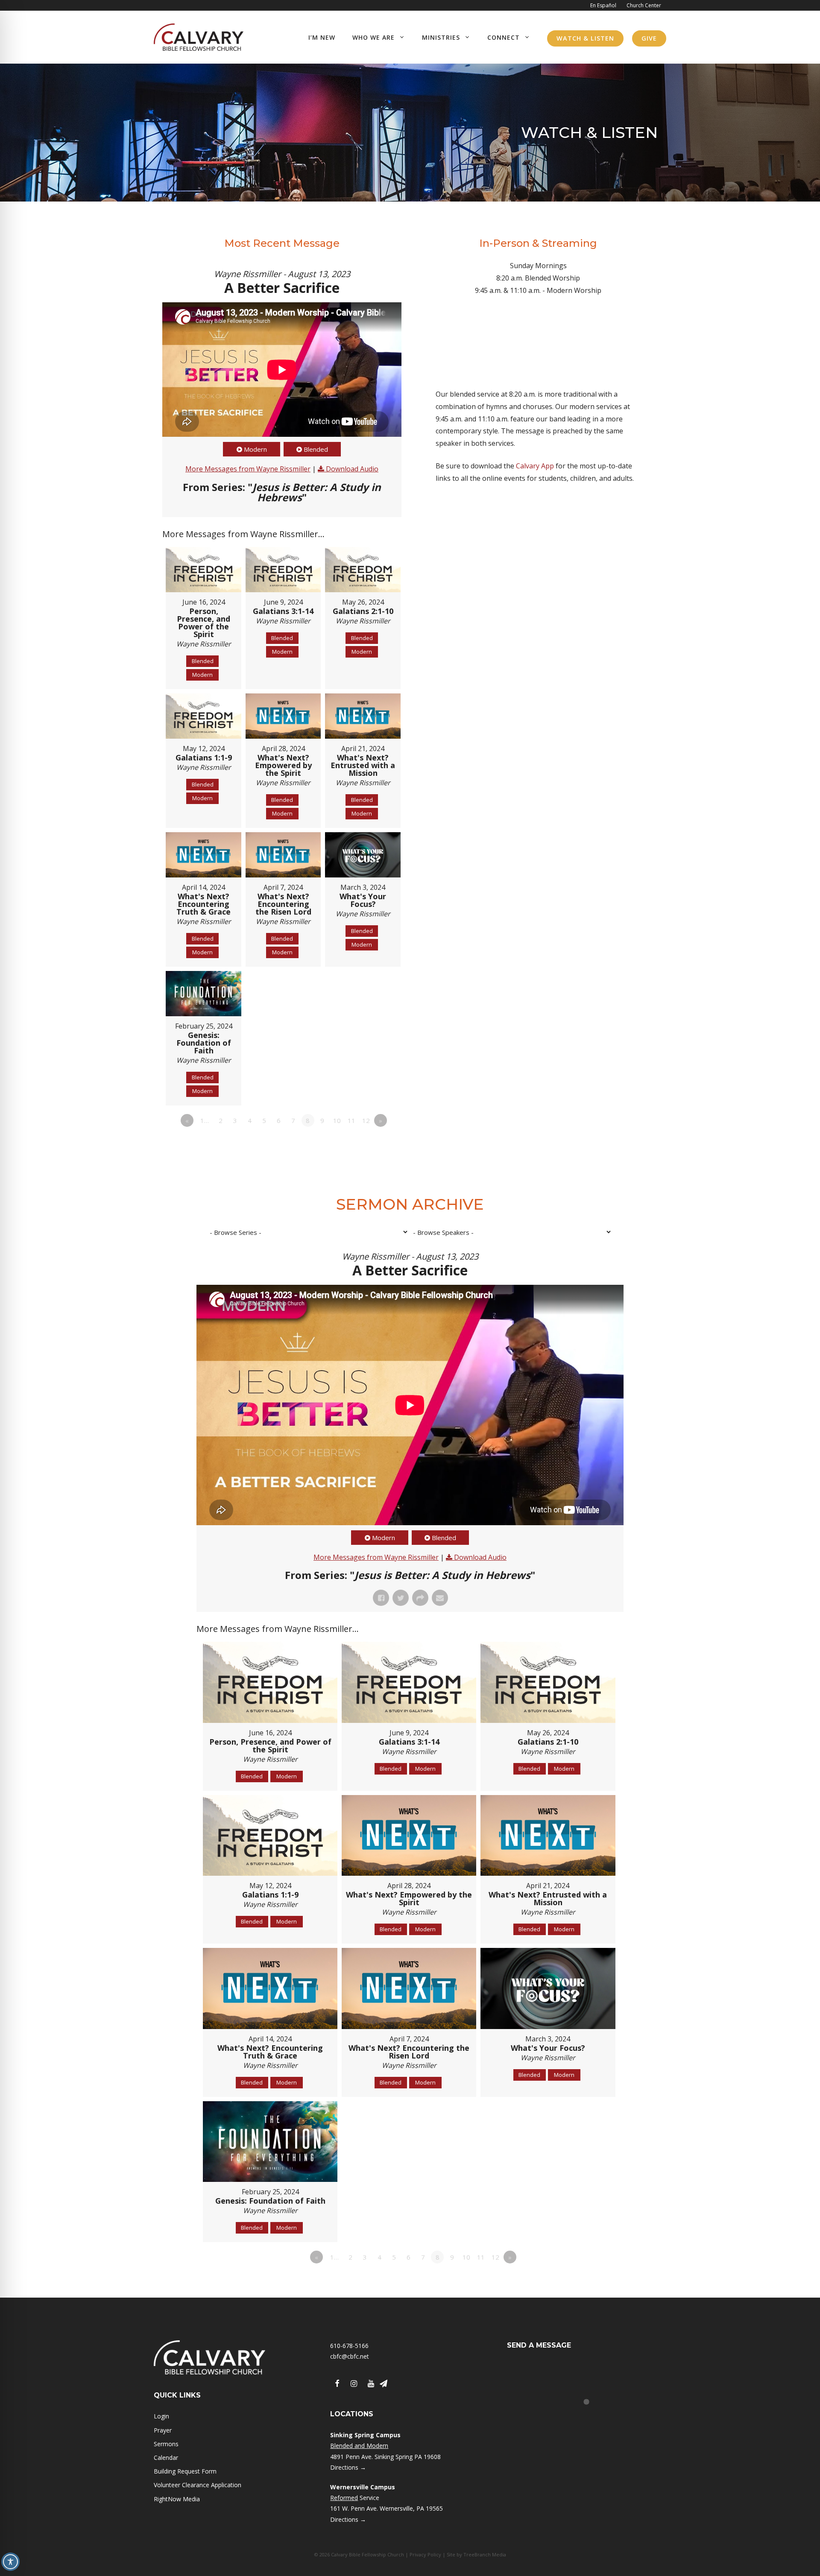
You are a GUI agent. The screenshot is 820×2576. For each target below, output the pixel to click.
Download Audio (352, 469)
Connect (504, 37)
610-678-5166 (349, 2346)
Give (649, 38)
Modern (255, 449)
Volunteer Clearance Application (198, 2485)
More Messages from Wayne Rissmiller (248, 469)
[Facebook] (337, 2384)
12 (366, 1120)
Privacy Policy (425, 2554)
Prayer (163, 2430)
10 (337, 1120)
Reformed (344, 2498)
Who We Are (373, 37)
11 (351, 1120)
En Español (603, 5)
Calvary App (535, 466)
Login (161, 2416)
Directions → (348, 2467)
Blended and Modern (359, 2446)
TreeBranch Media (485, 2554)
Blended (316, 449)
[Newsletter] (384, 2384)
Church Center (644, 5)
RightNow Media (177, 2499)
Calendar (166, 2458)
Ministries (441, 37)
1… (205, 1120)
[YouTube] (371, 2384)
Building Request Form (185, 2471)
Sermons (166, 2444)
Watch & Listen (585, 38)
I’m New (322, 37)
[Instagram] (354, 2384)
